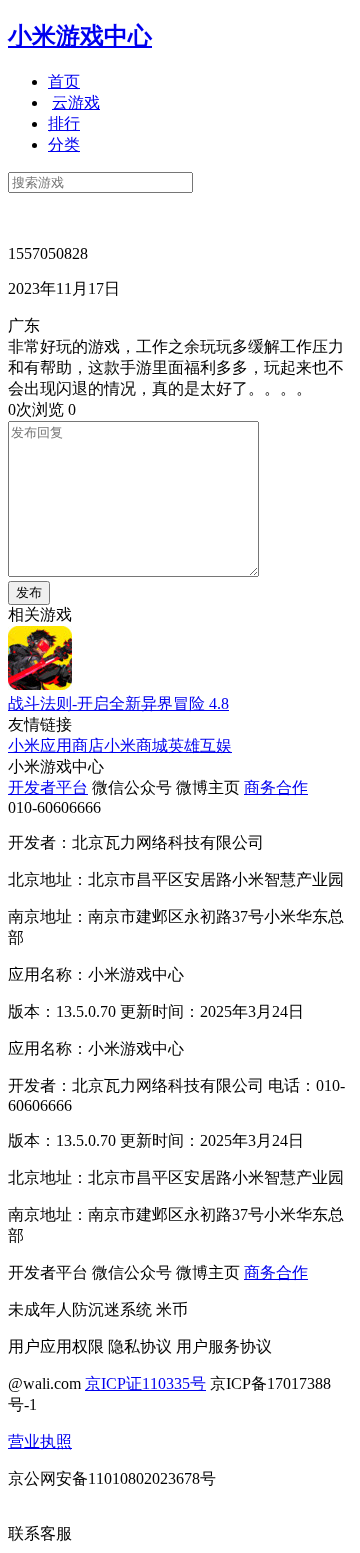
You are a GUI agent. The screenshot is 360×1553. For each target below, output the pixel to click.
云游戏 (76, 102)
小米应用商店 (56, 745)
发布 (29, 592)
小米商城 (136, 745)
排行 (64, 123)
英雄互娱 (200, 745)
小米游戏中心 (80, 36)
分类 (64, 144)
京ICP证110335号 (145, 1383)
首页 (64, 81)
